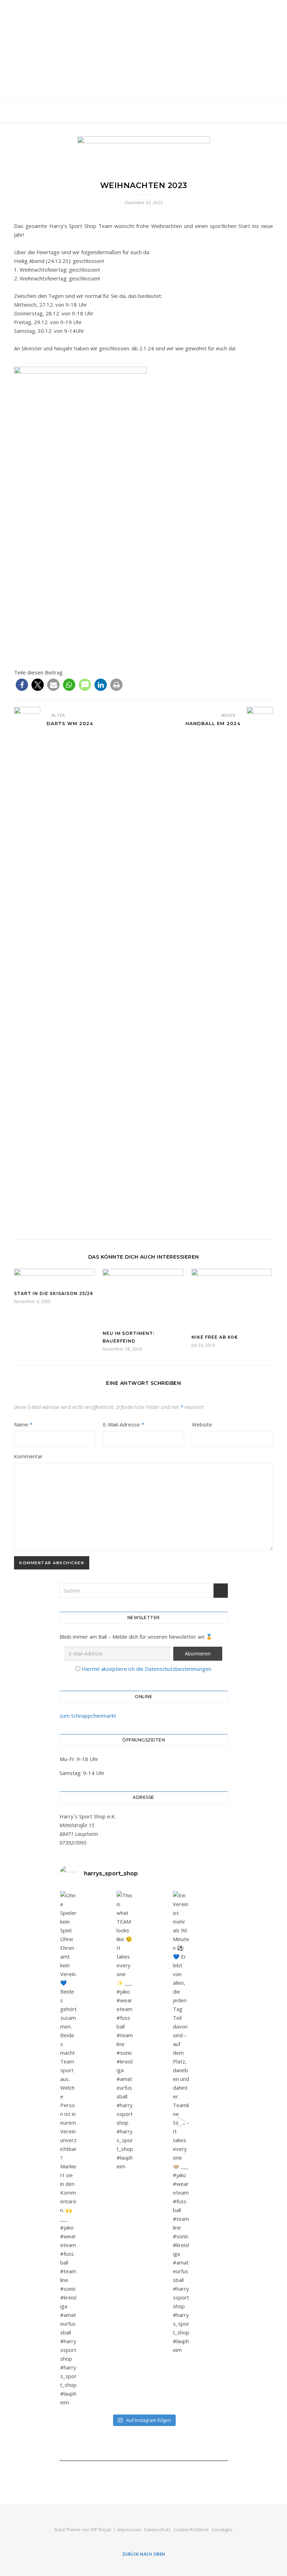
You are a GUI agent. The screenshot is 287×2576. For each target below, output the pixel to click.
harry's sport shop (144, 46)
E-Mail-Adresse (124, 1424)
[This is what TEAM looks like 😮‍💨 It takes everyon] (125, 2031)
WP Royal (101, 2530)
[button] (22, 685)
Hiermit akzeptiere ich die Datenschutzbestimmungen (146, 1669)
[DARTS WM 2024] (27, 969)
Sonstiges (222, 2530)
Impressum (129, 2530)
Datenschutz (157, 2530)
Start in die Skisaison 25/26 (54, 1293)
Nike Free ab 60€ (215, 1337)
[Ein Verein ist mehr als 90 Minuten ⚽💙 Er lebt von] (181, 2123)
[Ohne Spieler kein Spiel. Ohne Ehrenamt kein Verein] (69, 2149)
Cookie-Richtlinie (191, 2530)
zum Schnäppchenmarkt (88, 1716)
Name (23, 1424)
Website (202, 1424)
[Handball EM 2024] (260, 969)
